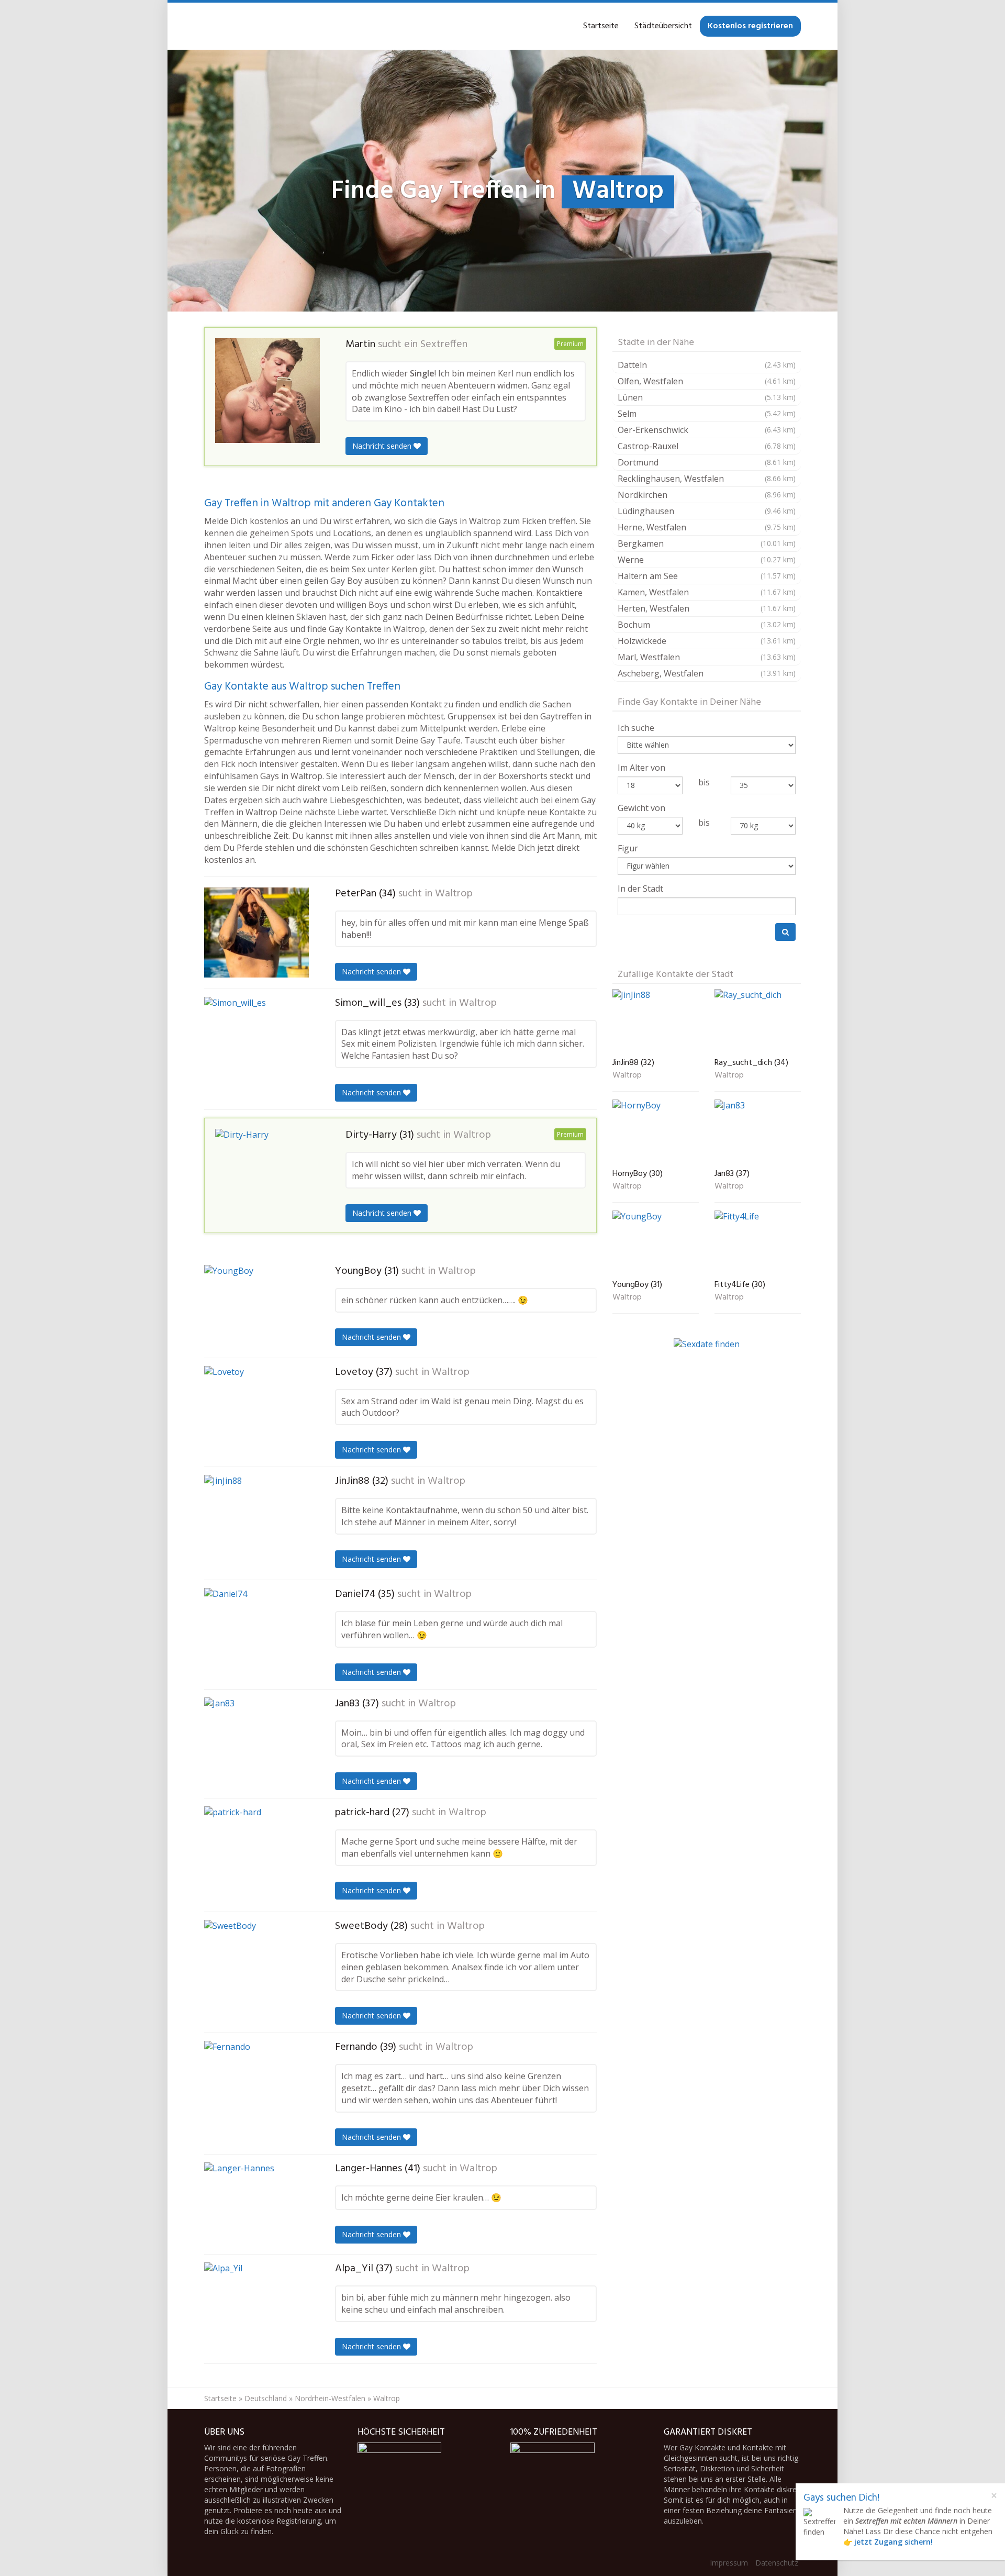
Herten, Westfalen (707, 608)
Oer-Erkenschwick (707, 430)
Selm (707, 414)
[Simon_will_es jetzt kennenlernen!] (256, 1041)
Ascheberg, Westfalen (707, 673)
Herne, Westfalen (707, 527)
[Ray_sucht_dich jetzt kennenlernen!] (758, 1021)
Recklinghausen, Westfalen (707, 479)
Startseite (601, 26)
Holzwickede (707, 641)
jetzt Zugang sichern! (894, 2542)
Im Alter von (641, 768)
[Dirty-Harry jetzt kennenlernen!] (267, 1173)
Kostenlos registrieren (750, 26)
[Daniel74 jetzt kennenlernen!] (256, 1630)
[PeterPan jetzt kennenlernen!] (256, 932)
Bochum (707, 625)
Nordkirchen (707, 495)
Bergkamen (707, 543)
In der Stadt (640, 889)
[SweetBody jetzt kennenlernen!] (256, 1966)
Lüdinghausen (707, 511)
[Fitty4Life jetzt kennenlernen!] (758, 1243)
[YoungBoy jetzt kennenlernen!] (256, 1307)
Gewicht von (641, 808)
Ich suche (636, 728)
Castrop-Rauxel (707, 446)
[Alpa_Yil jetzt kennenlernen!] (256, 2307)
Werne (707, 560)
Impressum (729, 2563)
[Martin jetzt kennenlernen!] (267, 391)
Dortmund (707, 462)
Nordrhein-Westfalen (330, 2398)
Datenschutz (777, 2563)
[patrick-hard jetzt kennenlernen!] (256, 1855)
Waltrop (454, 894)
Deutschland (266, 2398)
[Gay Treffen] (204, 26)
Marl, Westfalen (707, 657)
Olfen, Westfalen (707, 381)
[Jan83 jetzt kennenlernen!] (256, 1744)
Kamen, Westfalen (707, 592)
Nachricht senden (383, 446)
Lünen (707, 397)
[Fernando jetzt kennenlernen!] (256, 2085)
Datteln (707, 365)
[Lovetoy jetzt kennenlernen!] (256, 1410)
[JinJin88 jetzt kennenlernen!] (256, 1523)
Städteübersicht (663, 26)
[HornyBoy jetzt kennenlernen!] (656, 1132)
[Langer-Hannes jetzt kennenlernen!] (256, 2204)
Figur (628, 848)
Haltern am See (707, 576)
